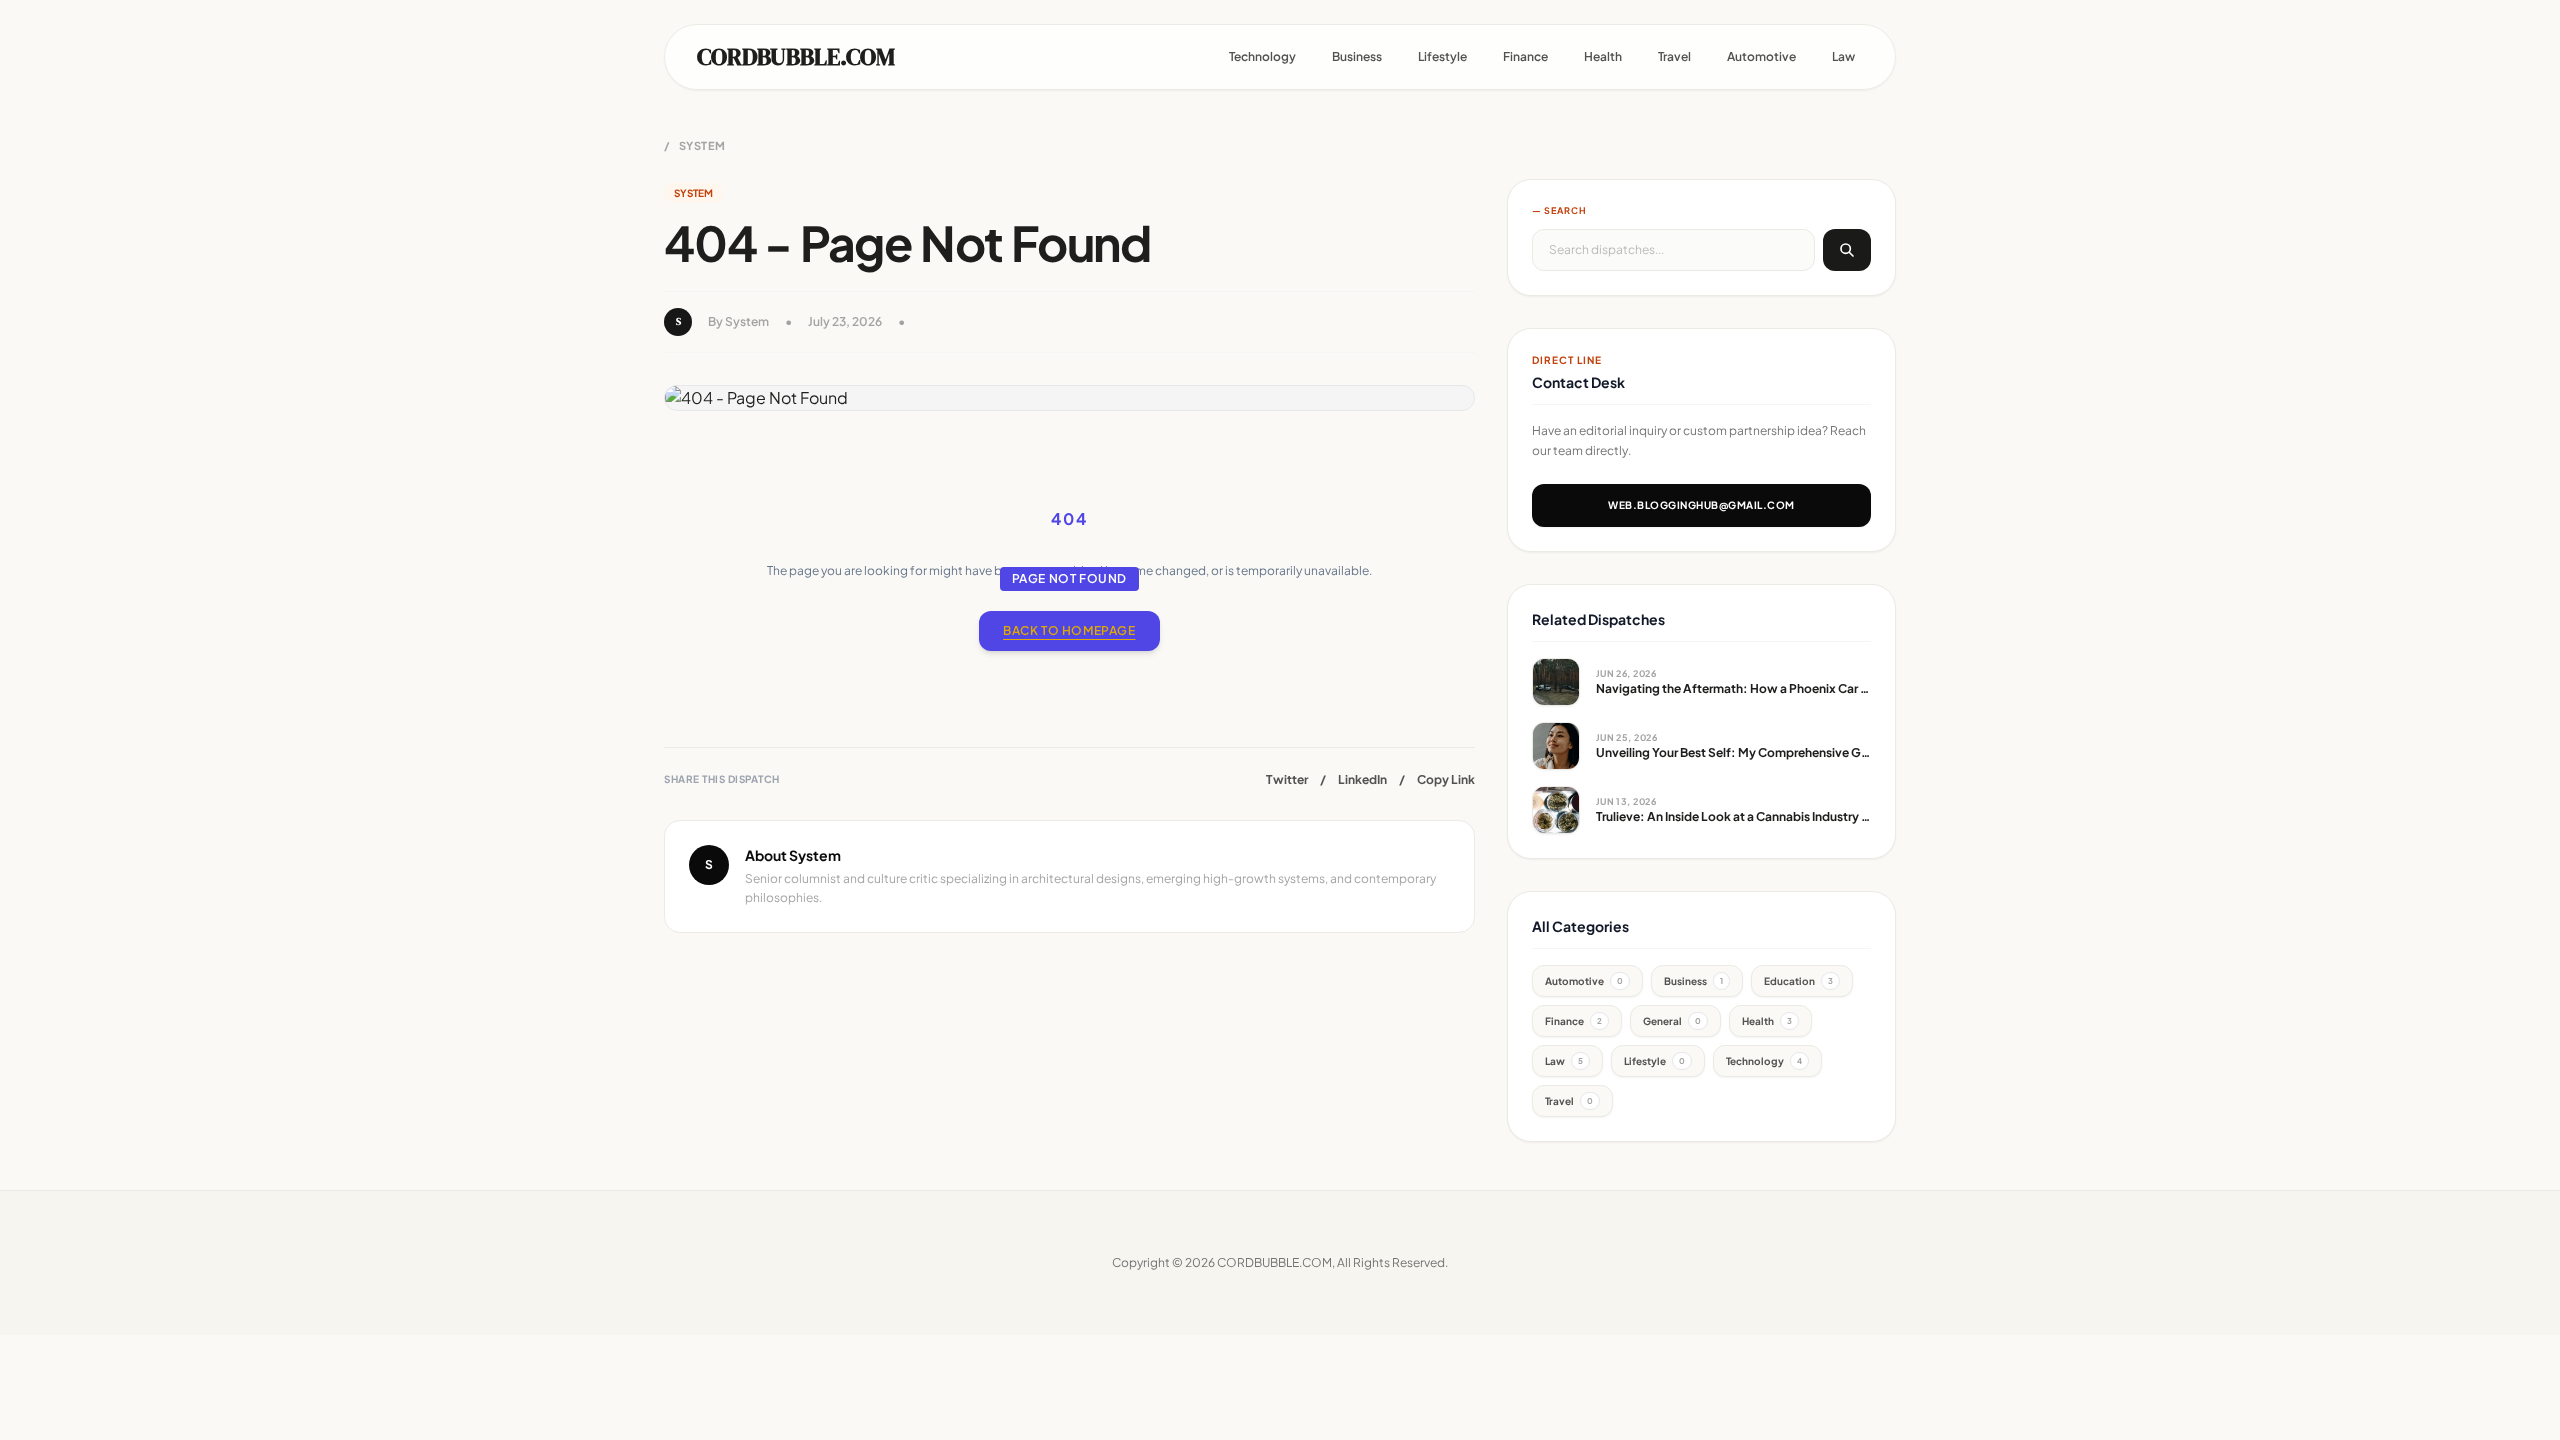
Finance (1525, 56)
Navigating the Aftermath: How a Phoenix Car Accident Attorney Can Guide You (1824, 688)
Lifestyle (1442, 56)
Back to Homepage (1069, 630)
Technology (1262, 56)
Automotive (1761, 56)
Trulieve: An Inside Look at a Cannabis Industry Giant (1744, 816)
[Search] (1847, 250)
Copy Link (1446, 779)
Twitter (1287, 779)
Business (1357, 56)
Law (1843, 56)
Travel (1674, 56)
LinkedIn (1362, 779)
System (702, 145)
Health (1603, 56)
